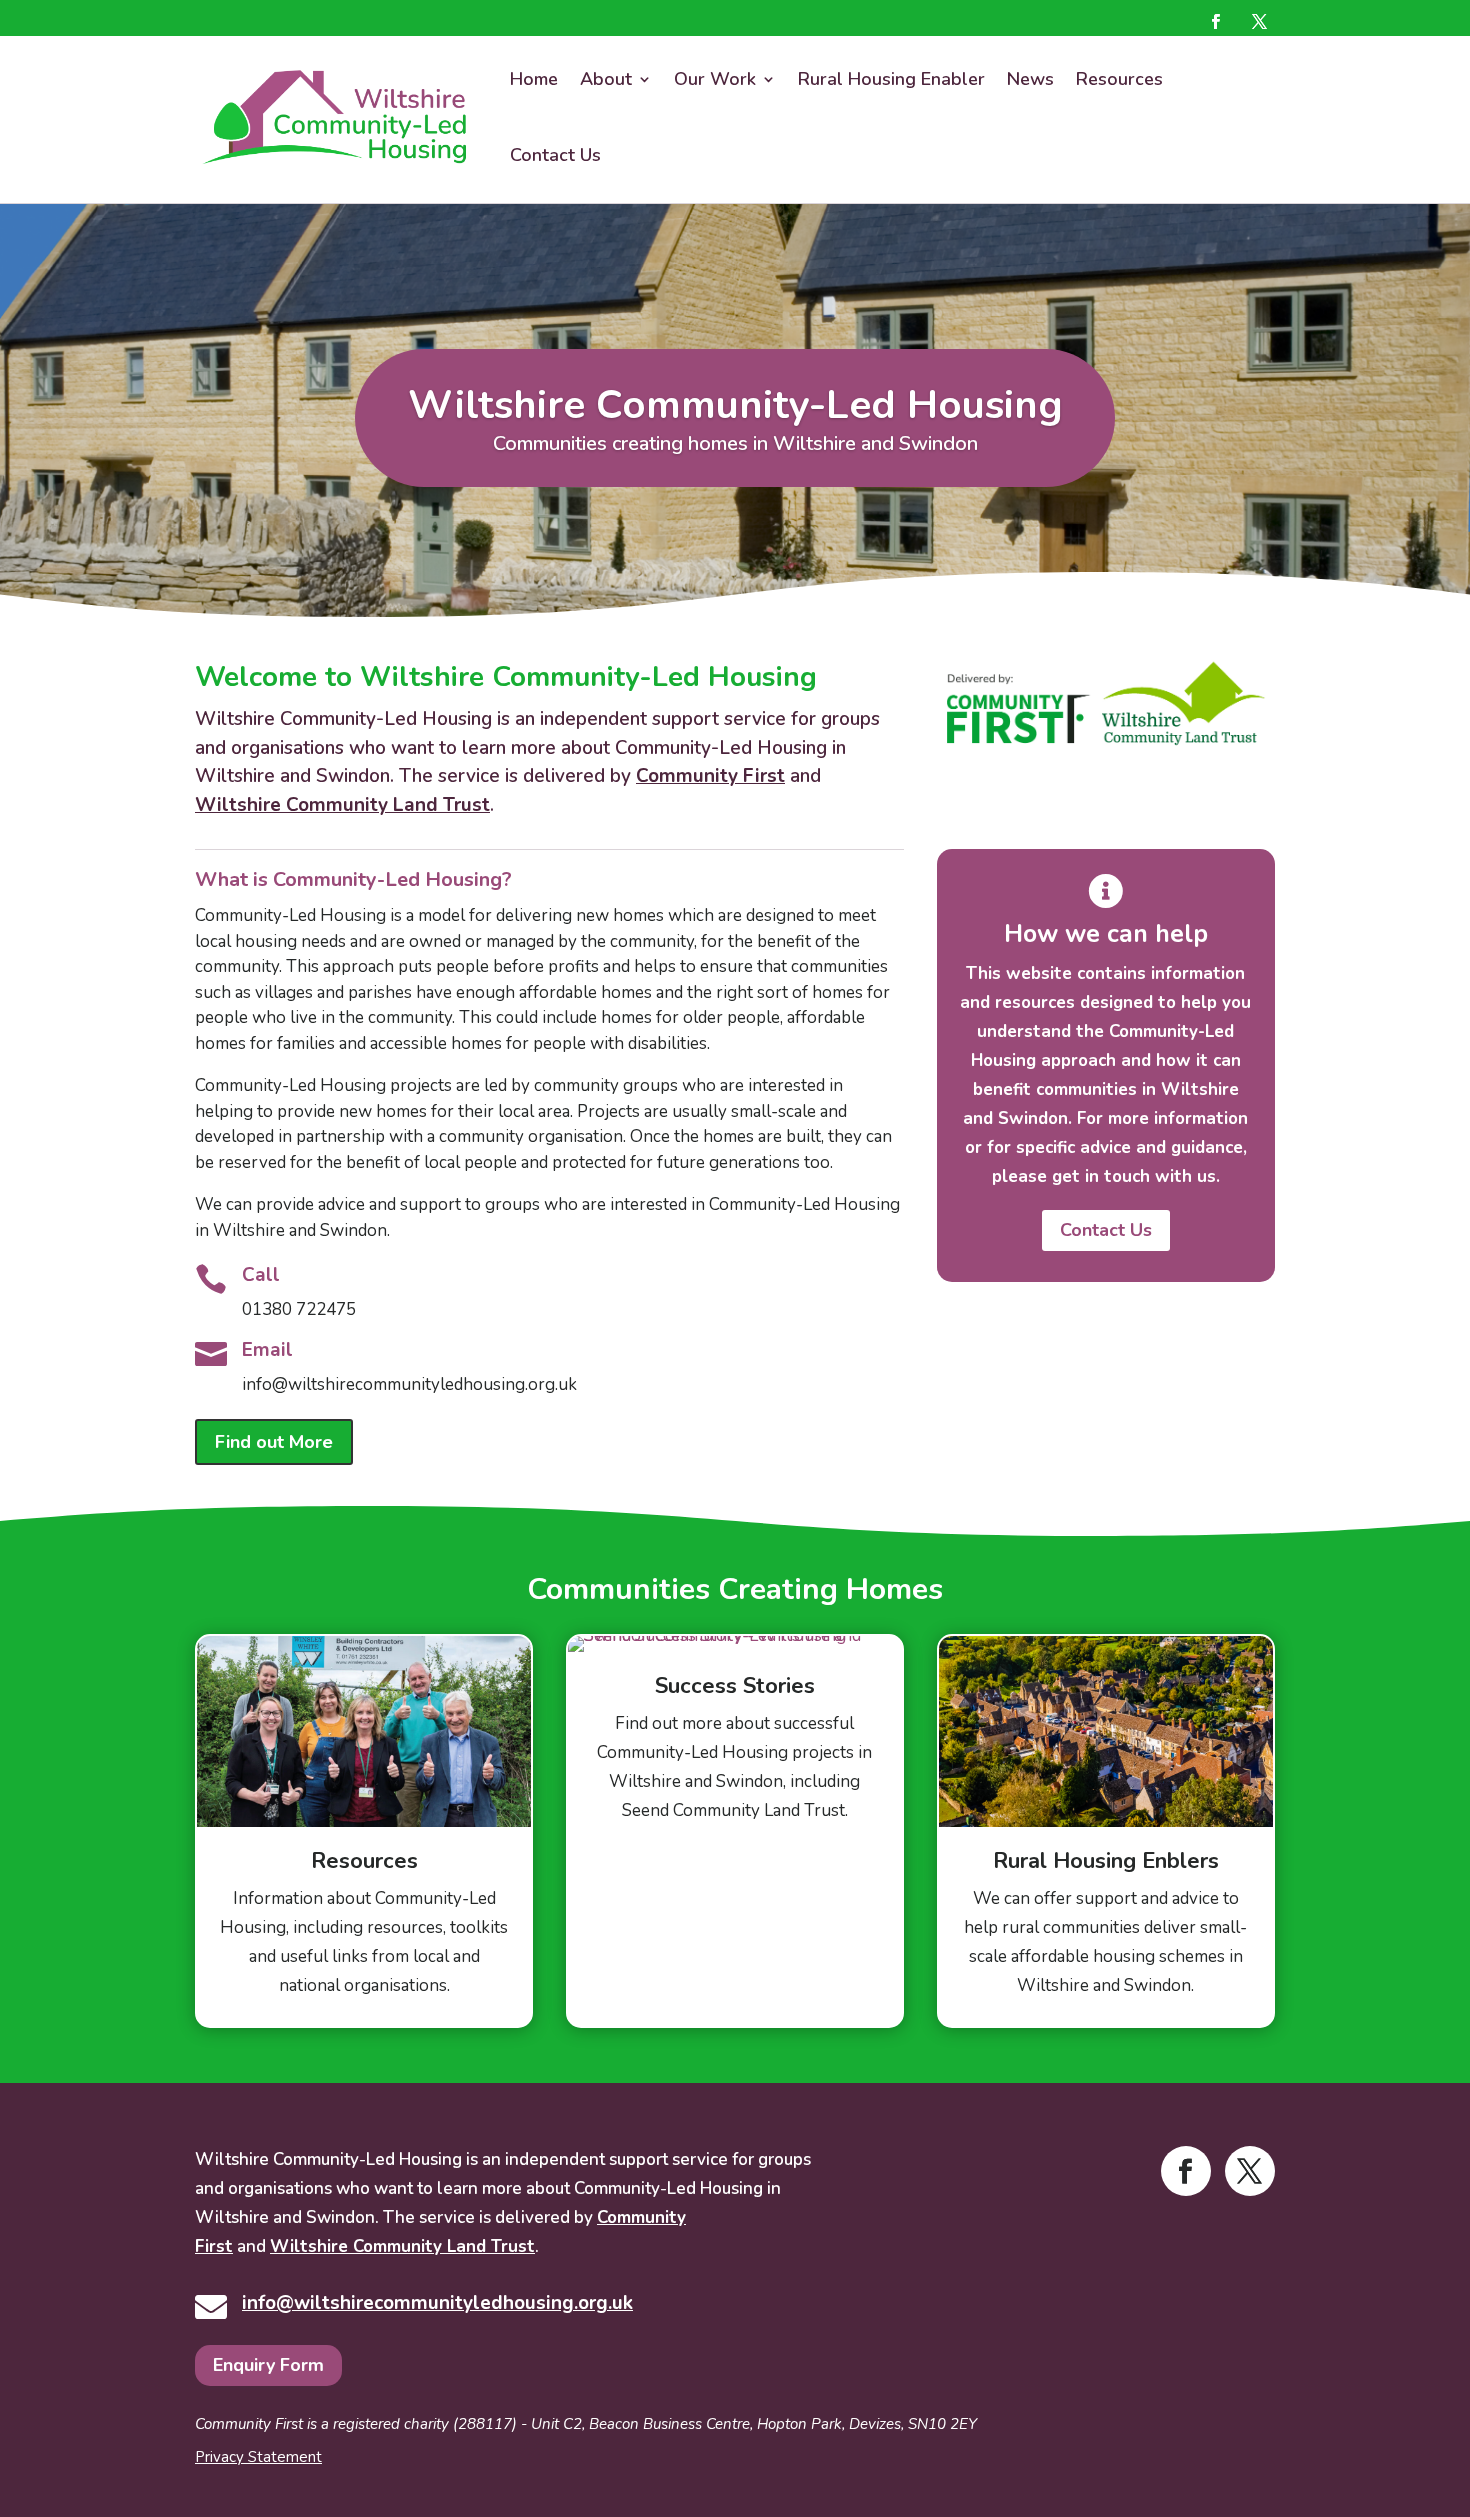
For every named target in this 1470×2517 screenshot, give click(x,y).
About (606, 79)
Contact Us (555, 155)
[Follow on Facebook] (1216, 21)
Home (534, 79)
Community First (710, 776)
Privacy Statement (258, 2457)
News (1030, 79)
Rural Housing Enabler (891, 79)
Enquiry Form (268, 2365)
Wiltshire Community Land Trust (342, 805)
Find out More (274, 1442)
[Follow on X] (1260, 21)
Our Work (715, 79)
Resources (1119, 79)
